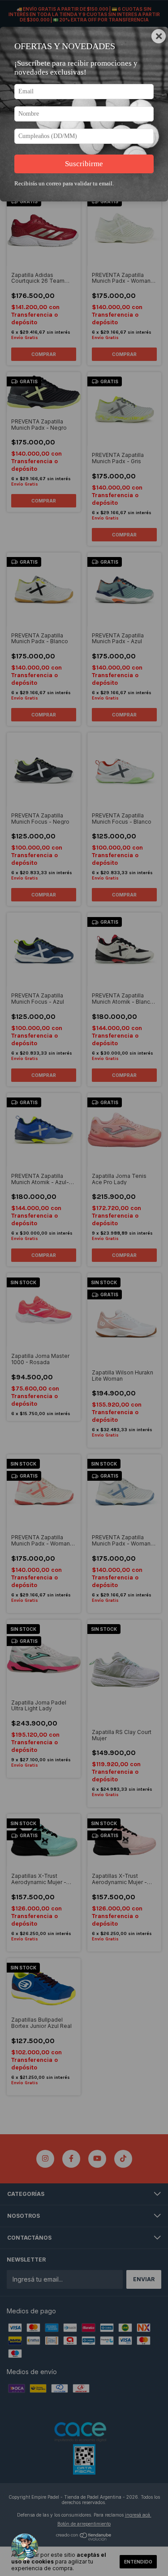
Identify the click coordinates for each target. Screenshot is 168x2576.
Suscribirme (84, 164)
